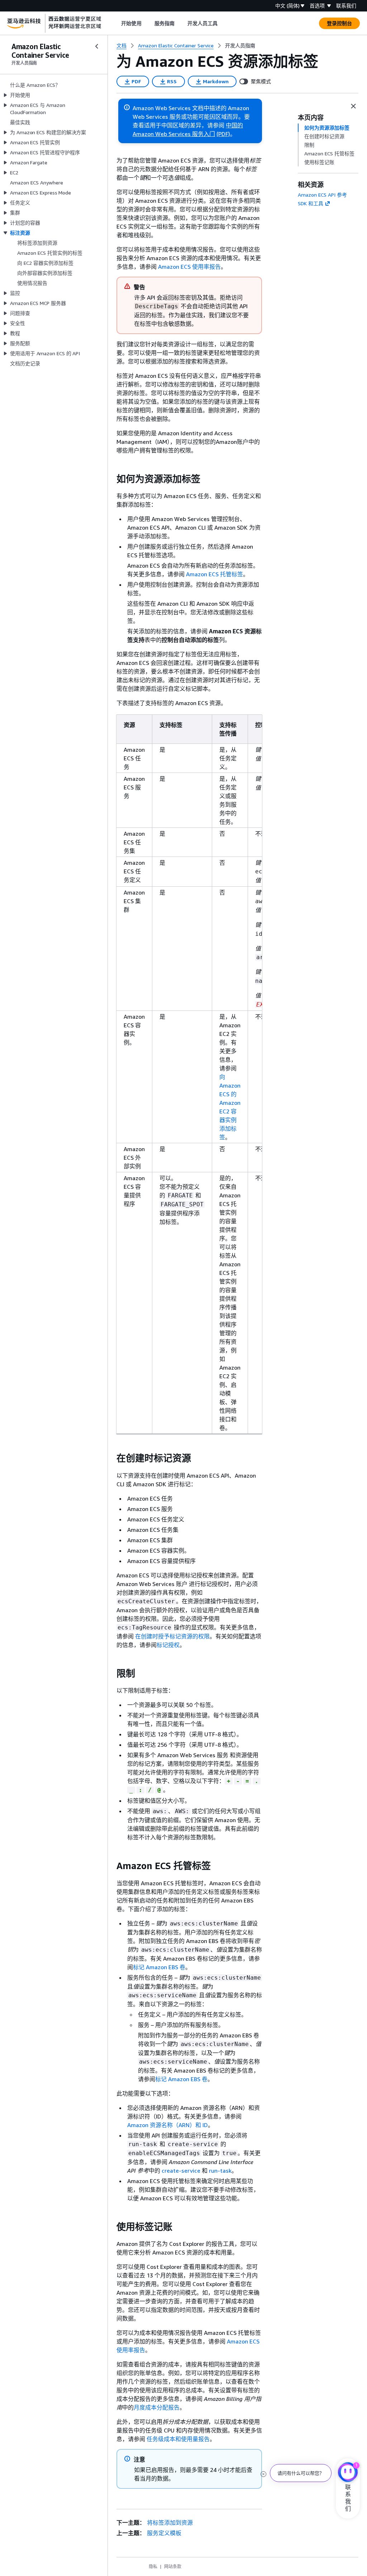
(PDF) (223, 134)
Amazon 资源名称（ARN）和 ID (168, 2125)
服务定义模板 (164, 2533)
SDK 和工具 (311, 203)
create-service (181, 2171)
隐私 (153, 2566)
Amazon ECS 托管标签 (215, 574)
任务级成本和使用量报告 (178, 2439)
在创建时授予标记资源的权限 (172, 1636)
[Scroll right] (223, 23)
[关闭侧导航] (97, 46)
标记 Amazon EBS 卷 (159, 1967)
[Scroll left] (116, 23)
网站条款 (173, 2566)
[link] (240, 46)
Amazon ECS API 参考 (322, 195)
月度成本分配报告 (157, 2407)
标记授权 (168, 1645)
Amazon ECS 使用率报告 (189, 267)
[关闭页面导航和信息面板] (353, 106)
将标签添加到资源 (170, 2523)
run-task (220, 2171)
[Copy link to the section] (111, 479)
